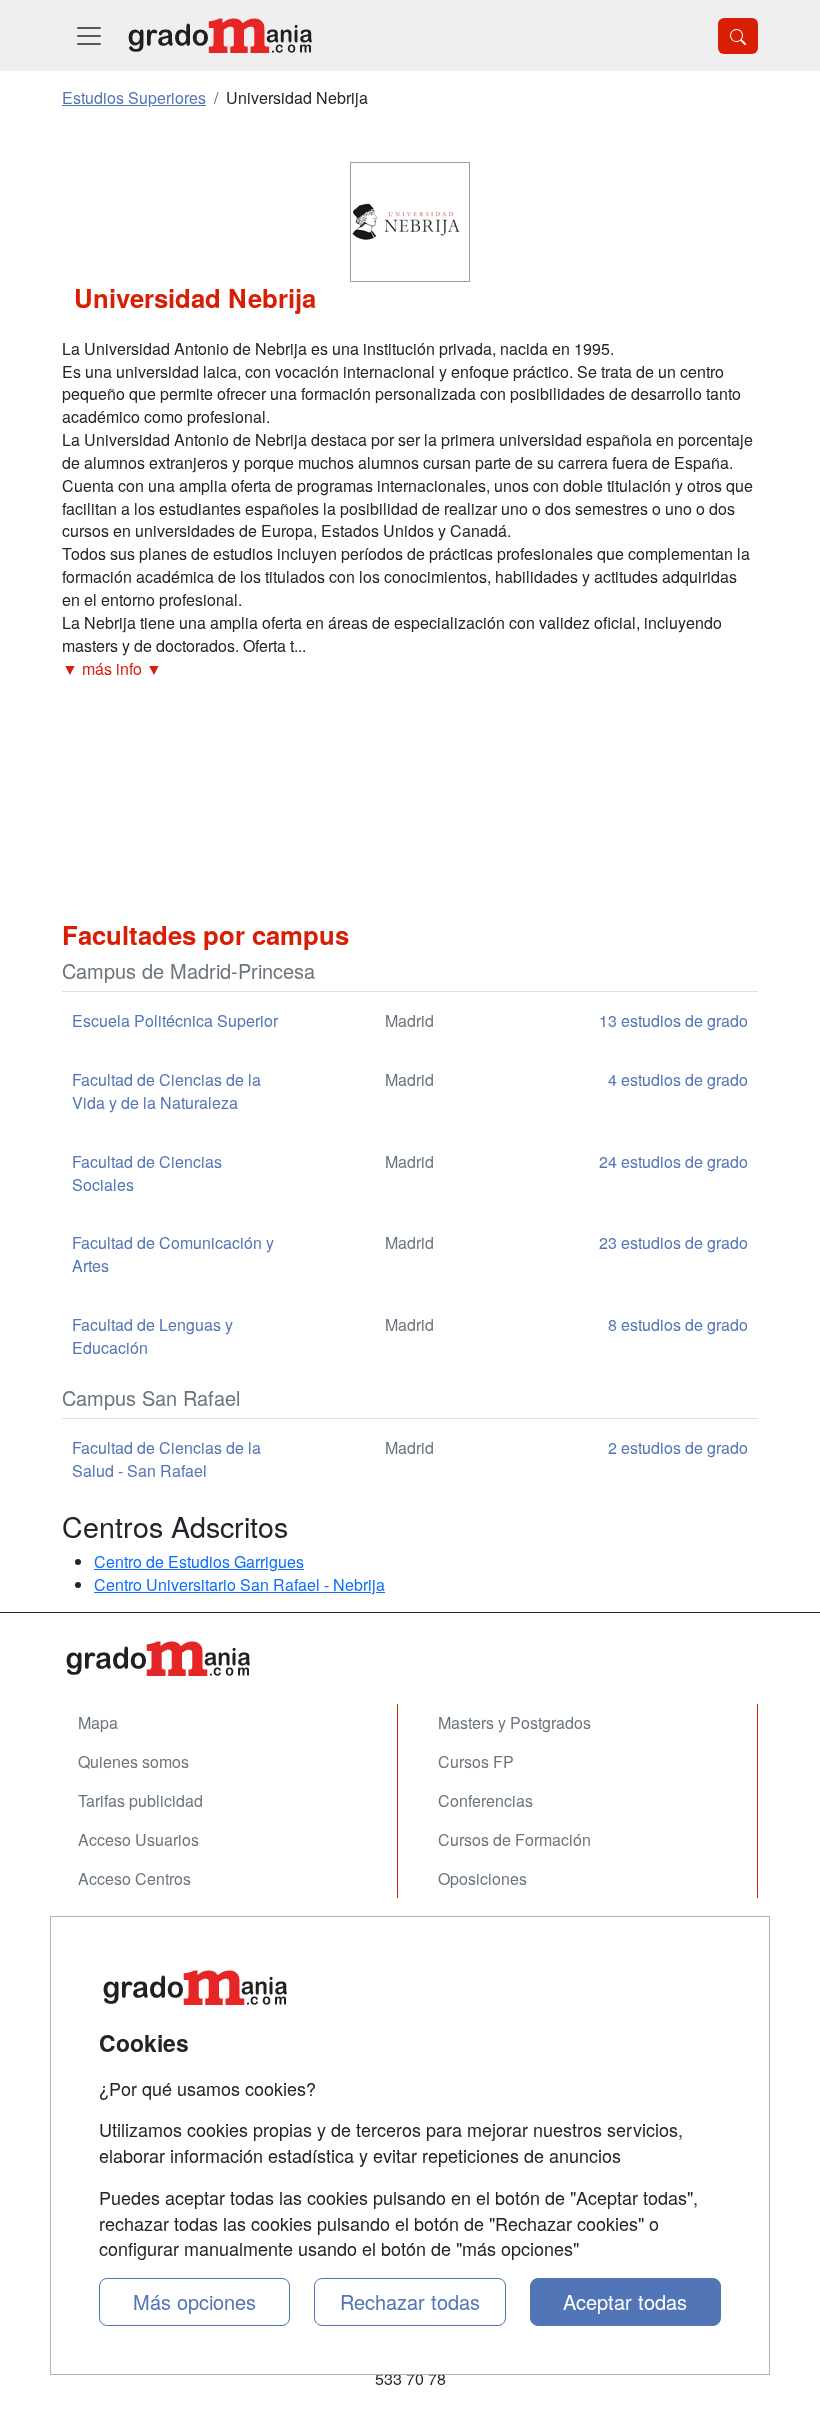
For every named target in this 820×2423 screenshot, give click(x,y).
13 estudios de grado (673, 1020)
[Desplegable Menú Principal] (89, 35)
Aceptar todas (625, 2301)
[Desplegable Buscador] (738, 36)
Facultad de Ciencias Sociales (147, 1173)
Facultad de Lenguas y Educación (152, 1336)
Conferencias (485, 1800)
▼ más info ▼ (112, 668)
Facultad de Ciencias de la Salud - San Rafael (166, 1459)
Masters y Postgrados (514, 1722)
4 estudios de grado (678, 1079)
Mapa (98, 1722)
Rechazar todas (410, 2301)
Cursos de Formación (514, 1839)
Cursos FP (476, 1761)
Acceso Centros (134, 1878)
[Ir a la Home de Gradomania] (410, 1658)
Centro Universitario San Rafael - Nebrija (239, 1584)
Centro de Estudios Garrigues (199, 1561)
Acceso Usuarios (138, 1839)
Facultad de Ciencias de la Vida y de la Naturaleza (166, 1091)
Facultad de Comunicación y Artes (173, 1254)
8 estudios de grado (678, 1324)
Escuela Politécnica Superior (175, 1020)
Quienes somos (133, 1761)
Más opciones (194, 2301)
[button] (410, 669)
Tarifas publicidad (140, 1800)
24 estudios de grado (673, 1161)
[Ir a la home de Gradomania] (220, 35)
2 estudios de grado (678, 1447)
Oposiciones (482, 1878)
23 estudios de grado (673, 1242)
